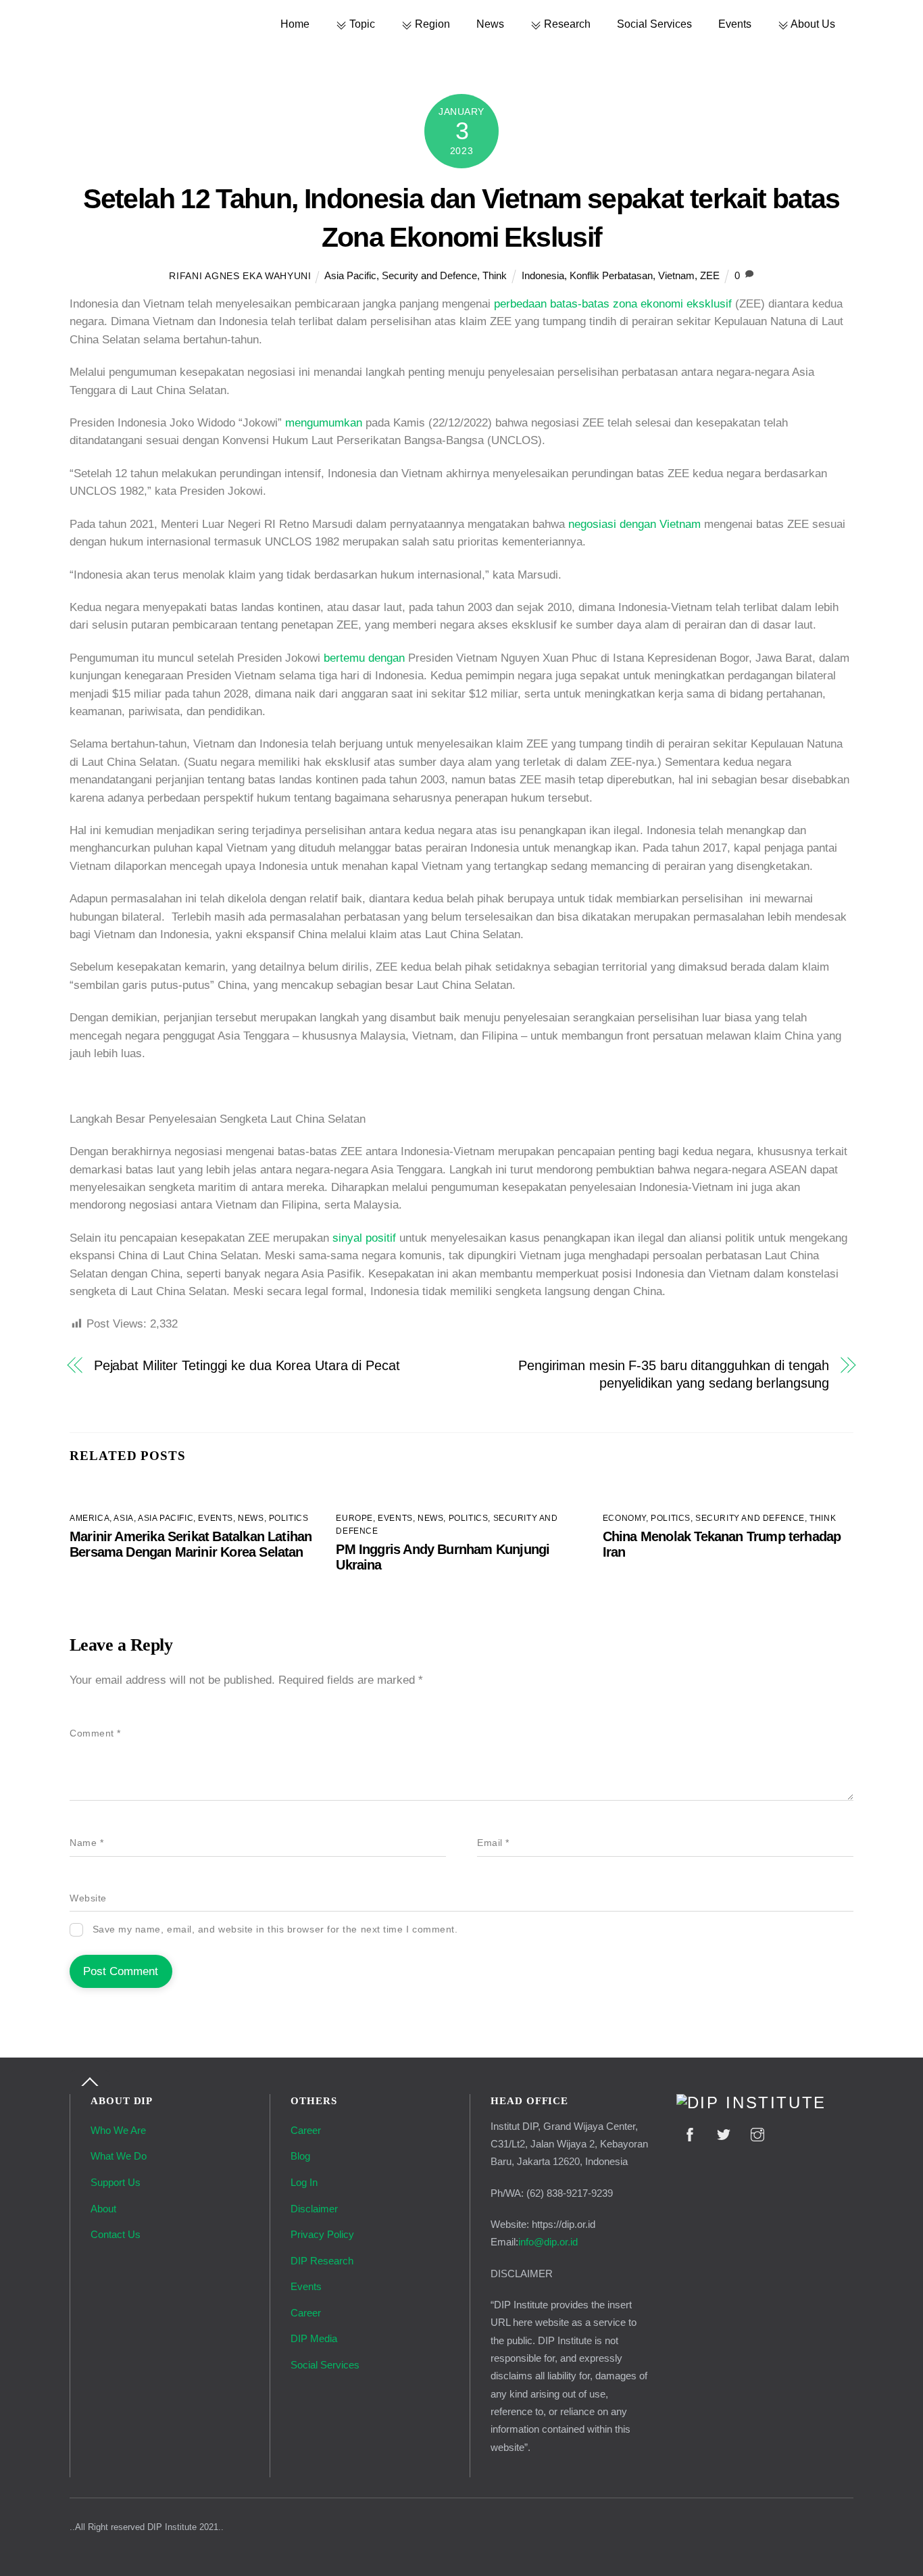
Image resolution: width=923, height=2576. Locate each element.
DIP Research (322, 2261)
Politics (289, 1518)
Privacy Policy (322, 2234)
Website (88, 1898)
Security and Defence (429, 275)
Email (493, 1843)
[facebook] (690, 2133)
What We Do (119, 2156)
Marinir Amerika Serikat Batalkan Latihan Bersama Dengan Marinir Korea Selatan (191, 1544)
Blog (300, 2156)
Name (86, 1843)
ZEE (710, 275)
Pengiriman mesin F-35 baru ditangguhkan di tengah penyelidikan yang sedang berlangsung (674, 1374)
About (103, 2209)
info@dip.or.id (548, 2242)
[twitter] (724, 2133)
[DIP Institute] (751, 2103)
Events (735, 24)
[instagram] (757, 2133)
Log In (304, 2182)
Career (306, 2130)
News (490, 24)
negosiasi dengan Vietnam (634, 524)
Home (295, 24)
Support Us (116, 2182)
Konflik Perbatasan (611, 275)
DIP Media (314, 2338)
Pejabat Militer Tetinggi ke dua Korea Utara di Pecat (247, 1365)
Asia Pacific (350, 275)
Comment (95, 1733)
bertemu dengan (364, 658)
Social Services (654, 24)
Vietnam (676, 275)
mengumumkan (324, 423)
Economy (624, 1518)
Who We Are (118, 2130)
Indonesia (543, 275)
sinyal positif (364, 1238)
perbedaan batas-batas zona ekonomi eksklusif (613, 304)
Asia (123, 1518)
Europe (354, 1518)
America (90, 1518)
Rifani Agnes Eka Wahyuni (240, 276)
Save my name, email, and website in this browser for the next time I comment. (275, 1929)
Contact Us (116, 2234)
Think (495, 275)
